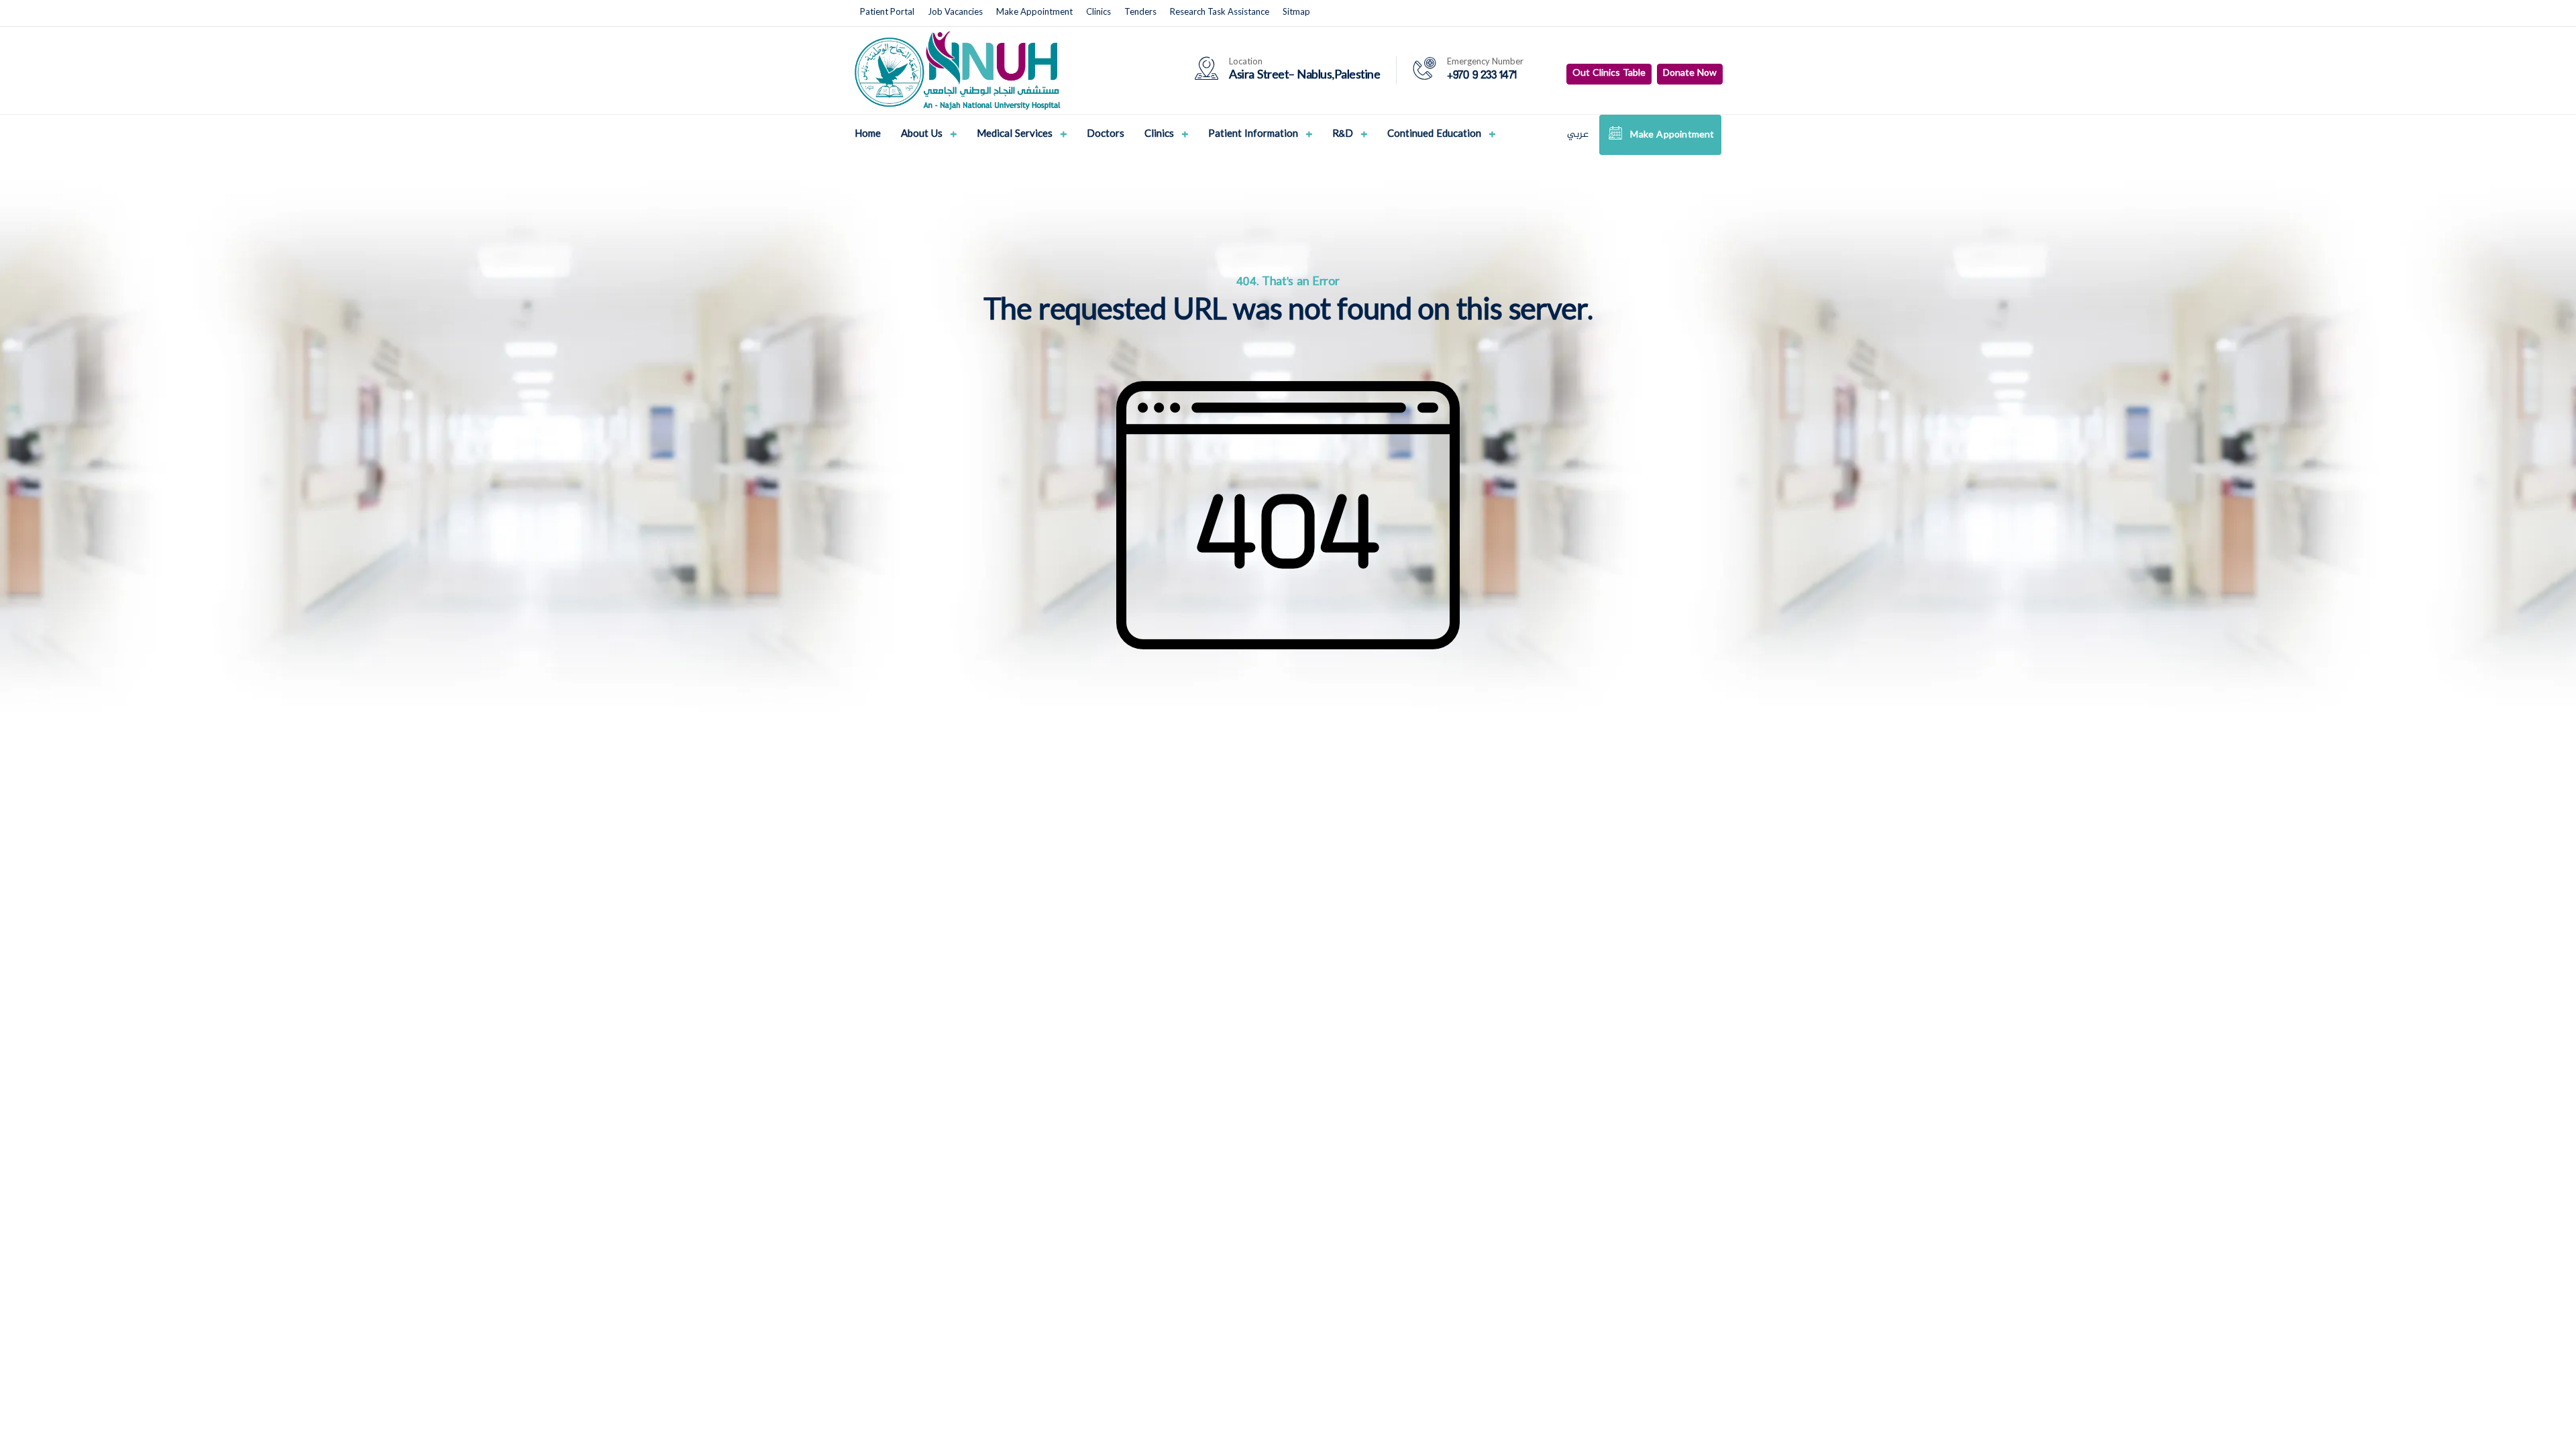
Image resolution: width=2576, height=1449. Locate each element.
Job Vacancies (955, 13)
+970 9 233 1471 (1482, 76)
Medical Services (1016, 136)
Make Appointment (1034, 13)
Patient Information (1254, 136)
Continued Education (1436, 136)
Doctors (1106, 135)
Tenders (1140, 13)
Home (868, 135)
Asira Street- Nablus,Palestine (1304, 76)
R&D (1344, 136)
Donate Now (1690, 74)
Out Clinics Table (1609, 74)
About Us (923, 136)
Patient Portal (887, 13)
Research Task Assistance (1220, 13)
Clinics (1098, 13)
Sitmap (1296, 13)
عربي (1578, 135)
